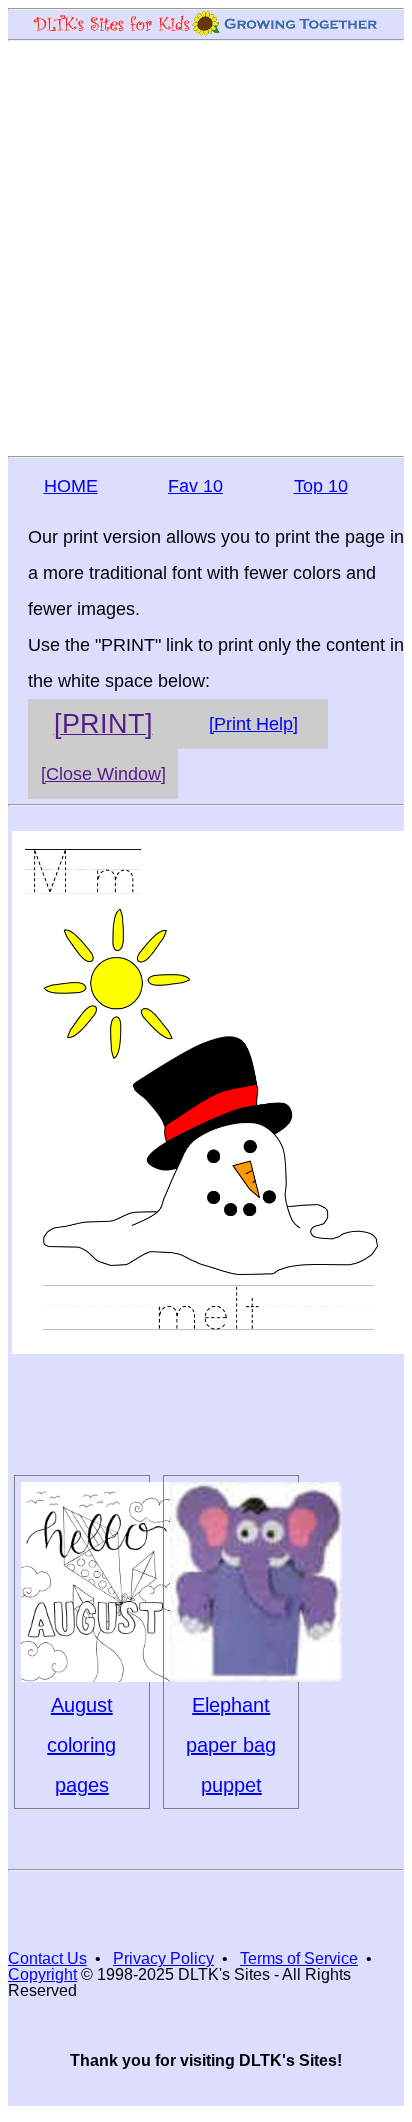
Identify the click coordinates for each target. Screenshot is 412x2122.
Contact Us (47, 1958)
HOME (71, 486)
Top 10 (321, 486)
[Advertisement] (206, 247)
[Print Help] (253, 724)
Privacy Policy (163, 1958)
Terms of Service (299, 1958)
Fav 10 (195, 486)
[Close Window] (103, 774)
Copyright (42, 1974)
